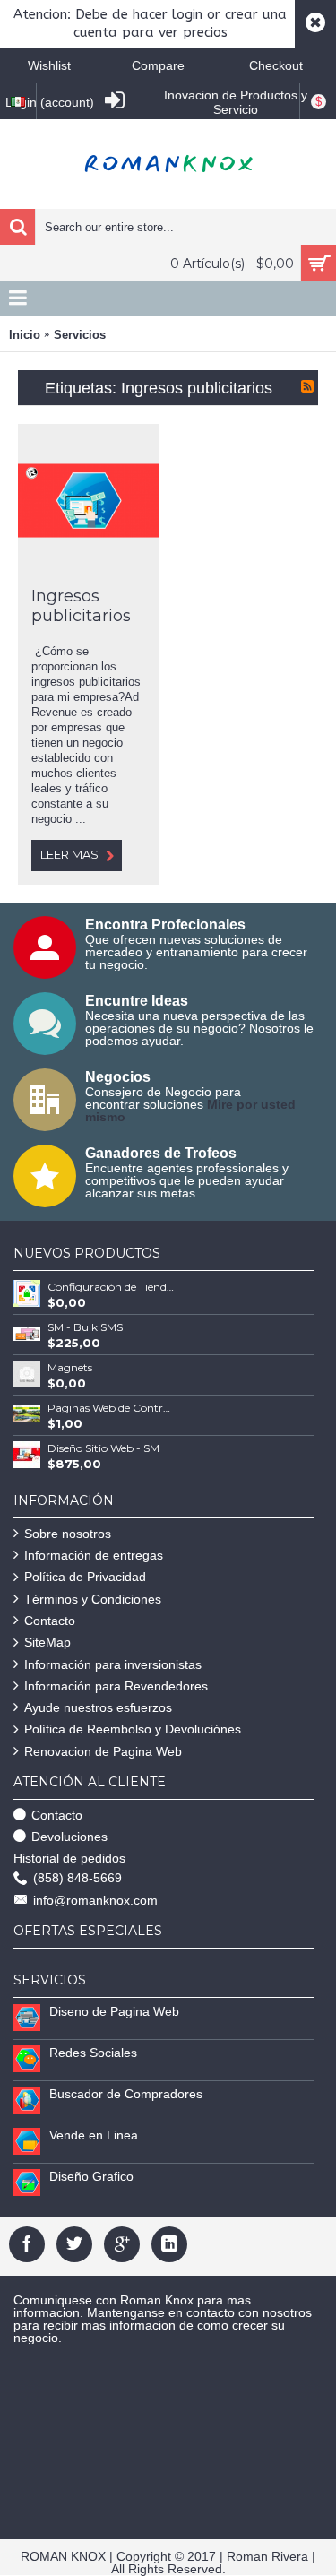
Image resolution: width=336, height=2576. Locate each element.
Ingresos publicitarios (81, 606)
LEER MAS (69, 854)
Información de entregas (94, 1555)
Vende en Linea (94, 2135)
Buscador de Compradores (126, 2094)
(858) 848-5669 (78, 1878)
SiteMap (47, 1642)
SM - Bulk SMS (85, 1327)
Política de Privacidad (85, 1577)
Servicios (80, 335)
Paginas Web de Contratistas (111, 1408)
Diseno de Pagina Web (114, 2011)
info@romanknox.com (95, 1900)
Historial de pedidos (69, 1858)
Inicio (25, 335)
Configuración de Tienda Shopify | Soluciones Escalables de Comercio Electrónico (111, 1287)
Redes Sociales (93, 2053)
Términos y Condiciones (93, 1599)
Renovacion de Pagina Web (103, 1751)
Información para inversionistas (113, 1664)
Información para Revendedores (116, 1686)
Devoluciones (69, 1837)
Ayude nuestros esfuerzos (98, 1707)
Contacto (50, 1621)
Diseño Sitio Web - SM (103, 1448)
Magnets (70, 1367)
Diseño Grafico (91, 2176)
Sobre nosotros (68, 1534)
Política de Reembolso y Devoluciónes (133, 1729)
